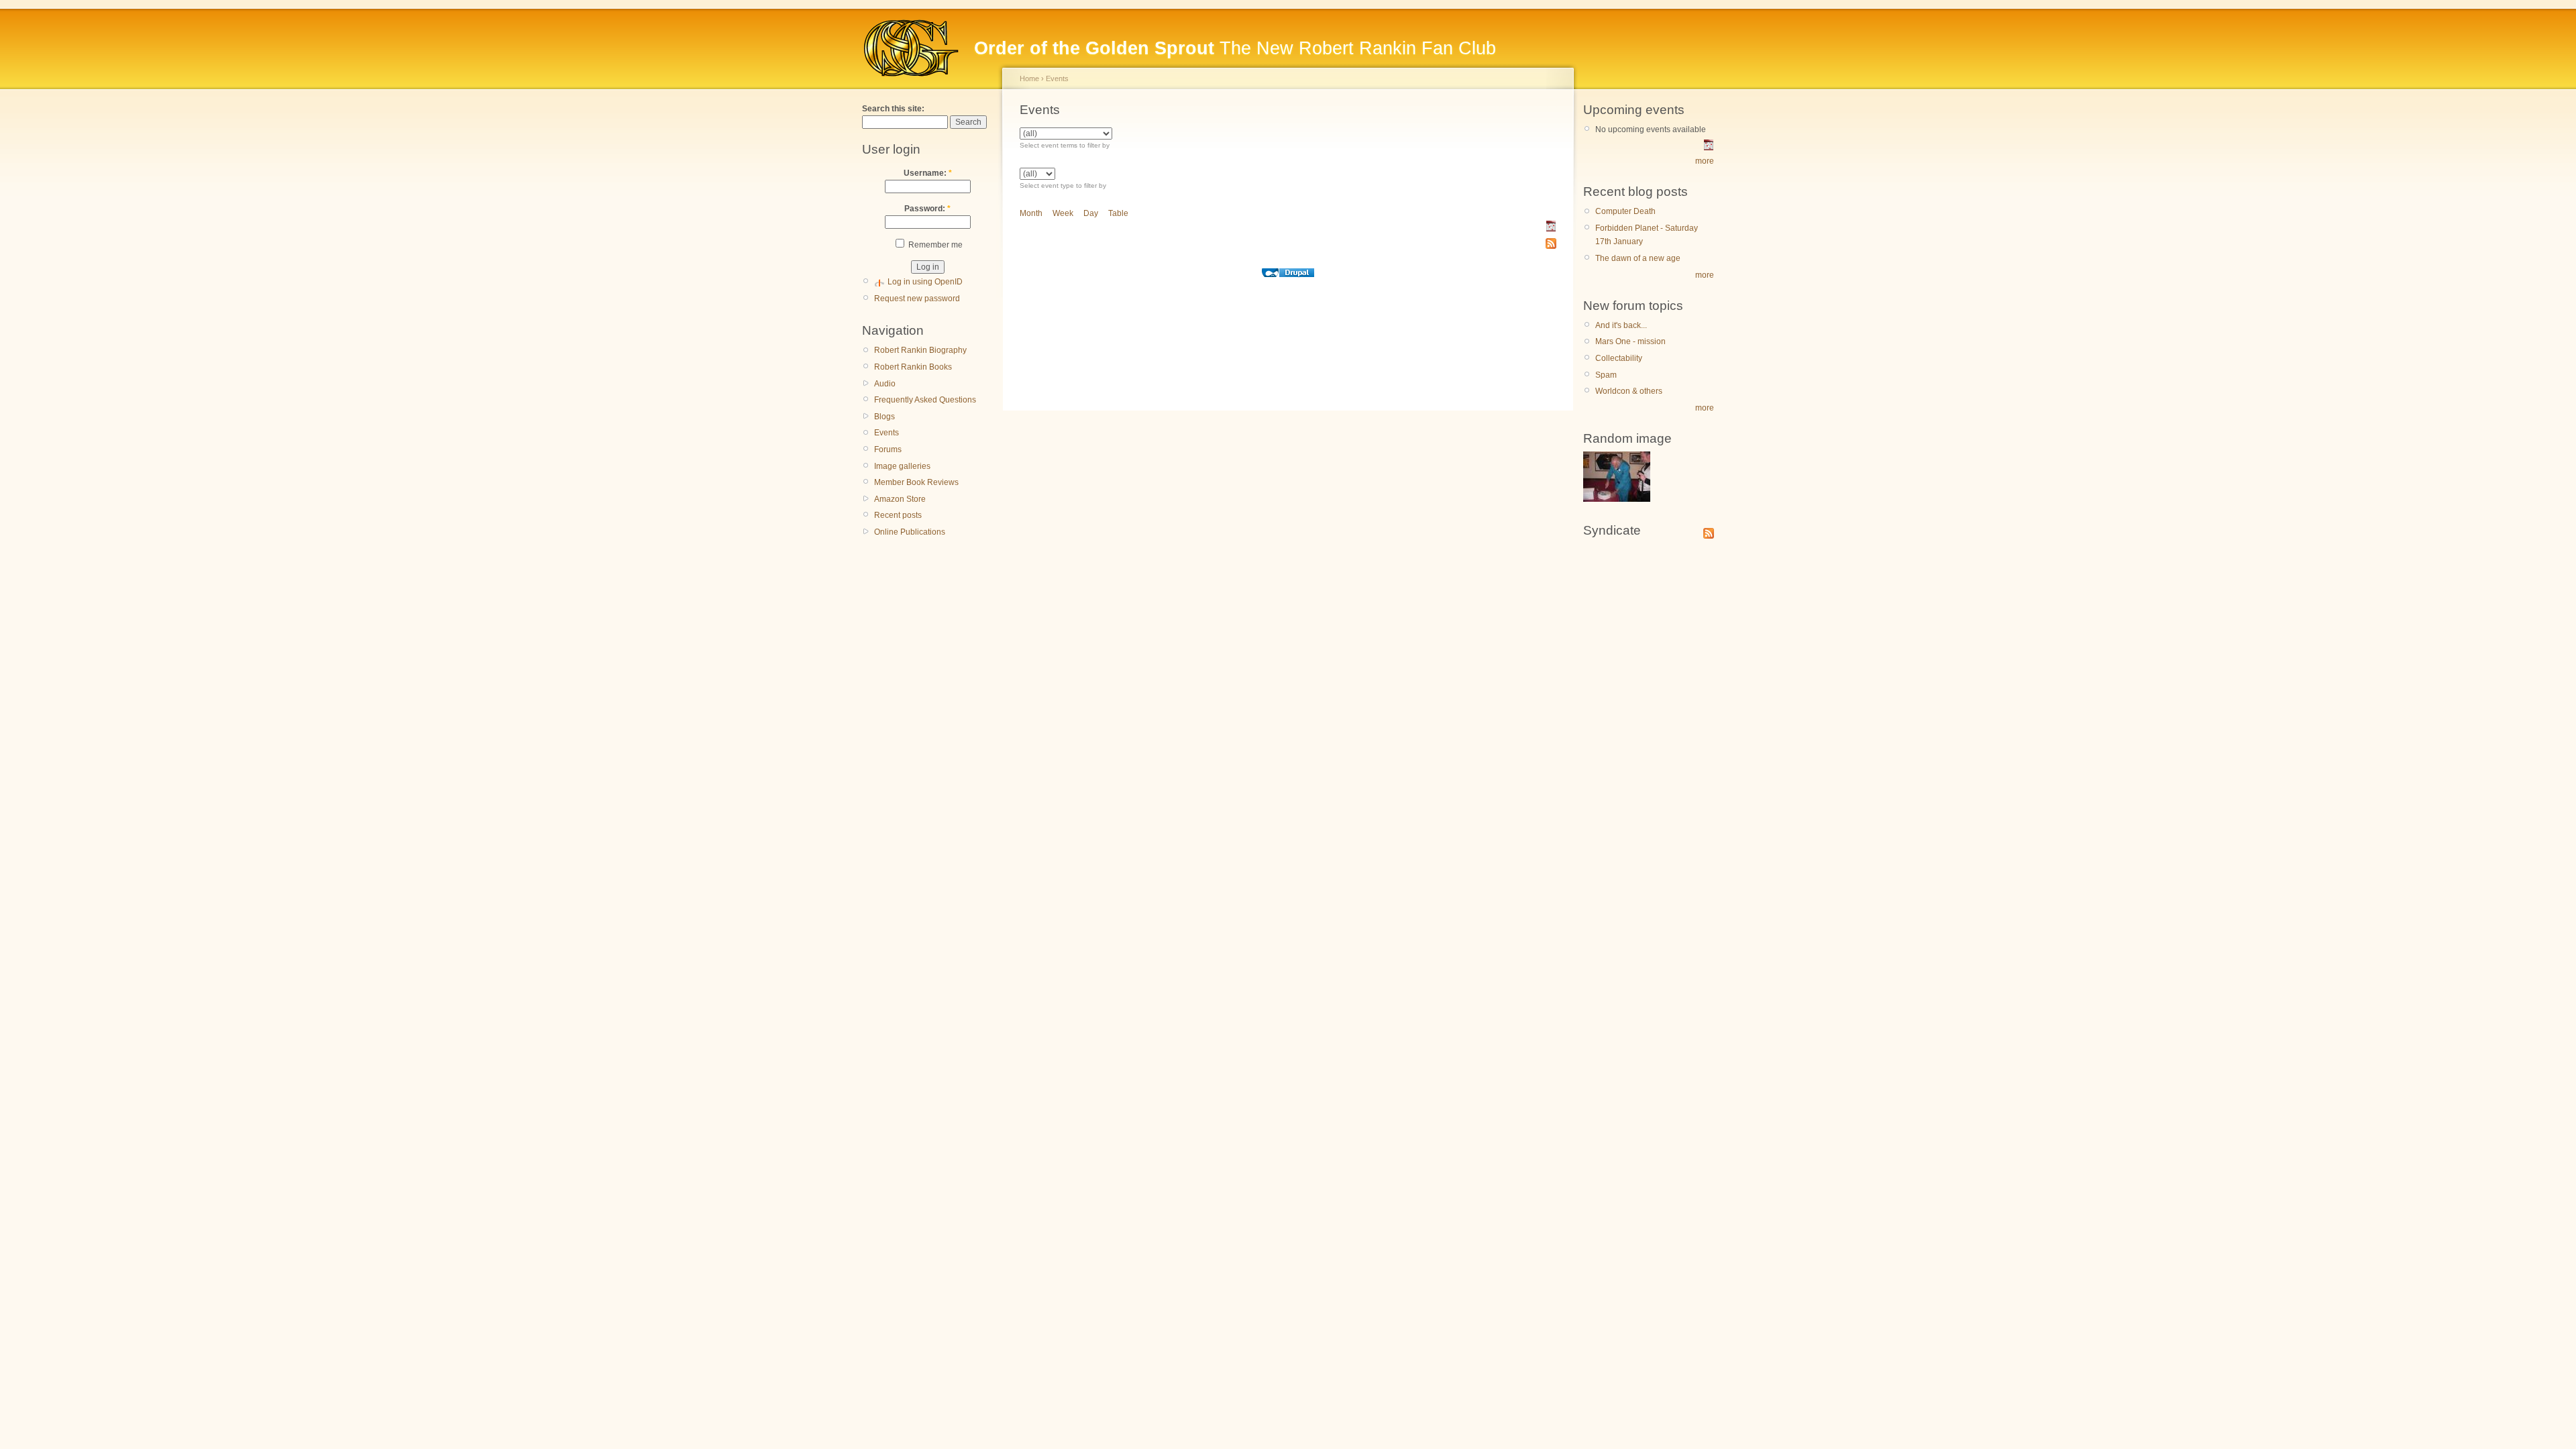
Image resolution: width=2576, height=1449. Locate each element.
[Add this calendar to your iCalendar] (1551, 229)
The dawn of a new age (1638, 258)
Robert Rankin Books (913, 367)
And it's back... (1621, 325)
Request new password (917, 299)
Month (1031, 213)
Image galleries (902, 466)
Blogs (884, 417)
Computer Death (1625, 211)
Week (1063, 213)
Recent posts (898, 515)
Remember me (934, 245)
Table (1118, 213)
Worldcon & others (1629, 391)
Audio (885, 384)
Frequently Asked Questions (925, 400)
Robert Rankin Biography (920, 350)
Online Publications (910, 532)
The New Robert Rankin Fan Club (1235, 48)
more (1705, 161)
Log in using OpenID (925, 282)
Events (887, 433)
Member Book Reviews (916, 482)
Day (1091, 213)
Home (1029, 78)
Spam (1606, 375)
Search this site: (893, 109)
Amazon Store (900, 499)
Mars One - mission (1630, 341)
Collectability (1619, 358)
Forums (888, 449)
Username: (928, 173)
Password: (927, 209)
